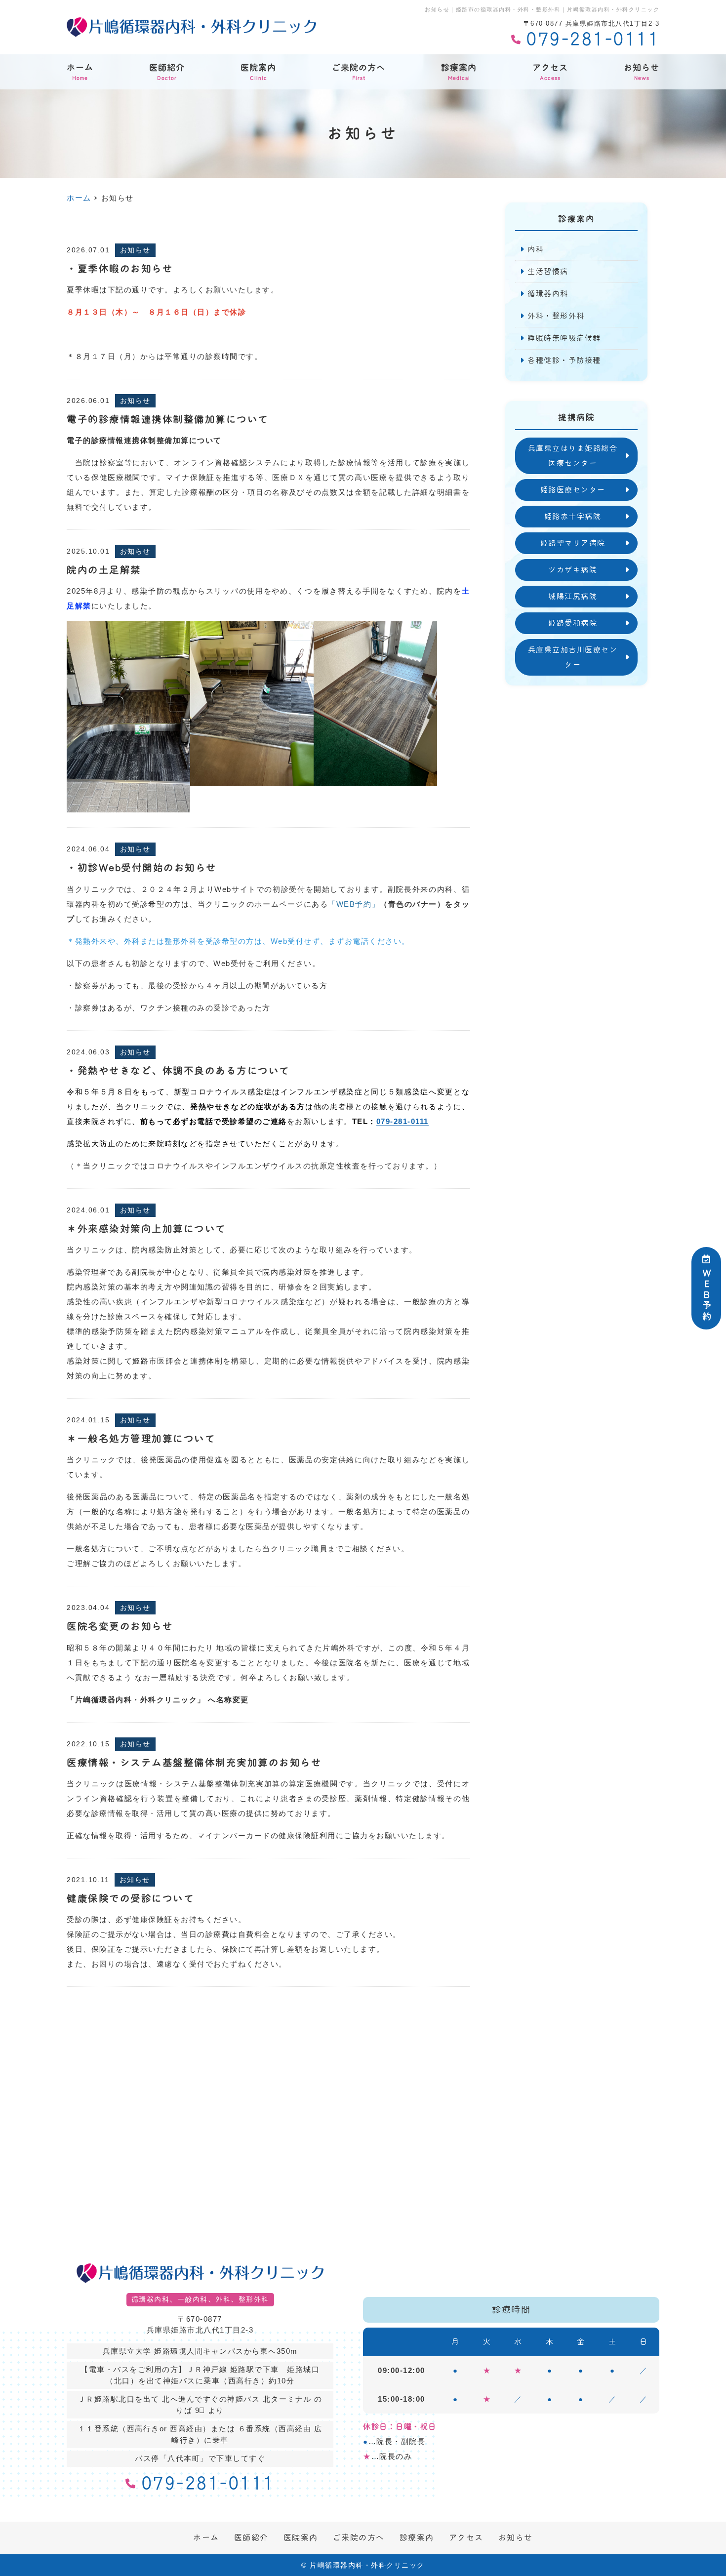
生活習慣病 (548, 271)
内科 (536, 249)
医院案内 (258, 72)
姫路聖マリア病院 (573, 543)
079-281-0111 (403, 1121)
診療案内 (459, 72)
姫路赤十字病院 (573, 516)
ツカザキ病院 (573, 570)
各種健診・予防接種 (564, 360)
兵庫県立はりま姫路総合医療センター (573, 456)
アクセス (550, 72)
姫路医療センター (573, 490)
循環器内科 (548, 294)
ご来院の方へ (359, 72)
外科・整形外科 (556, 316)
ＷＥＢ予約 (706, 1295)
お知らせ (642, 72)
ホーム (80, 72)
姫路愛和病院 (573, 623)
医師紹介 (167, 72)
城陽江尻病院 (573, 596)
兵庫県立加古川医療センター (573, 657)
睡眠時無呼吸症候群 (564, 338)
